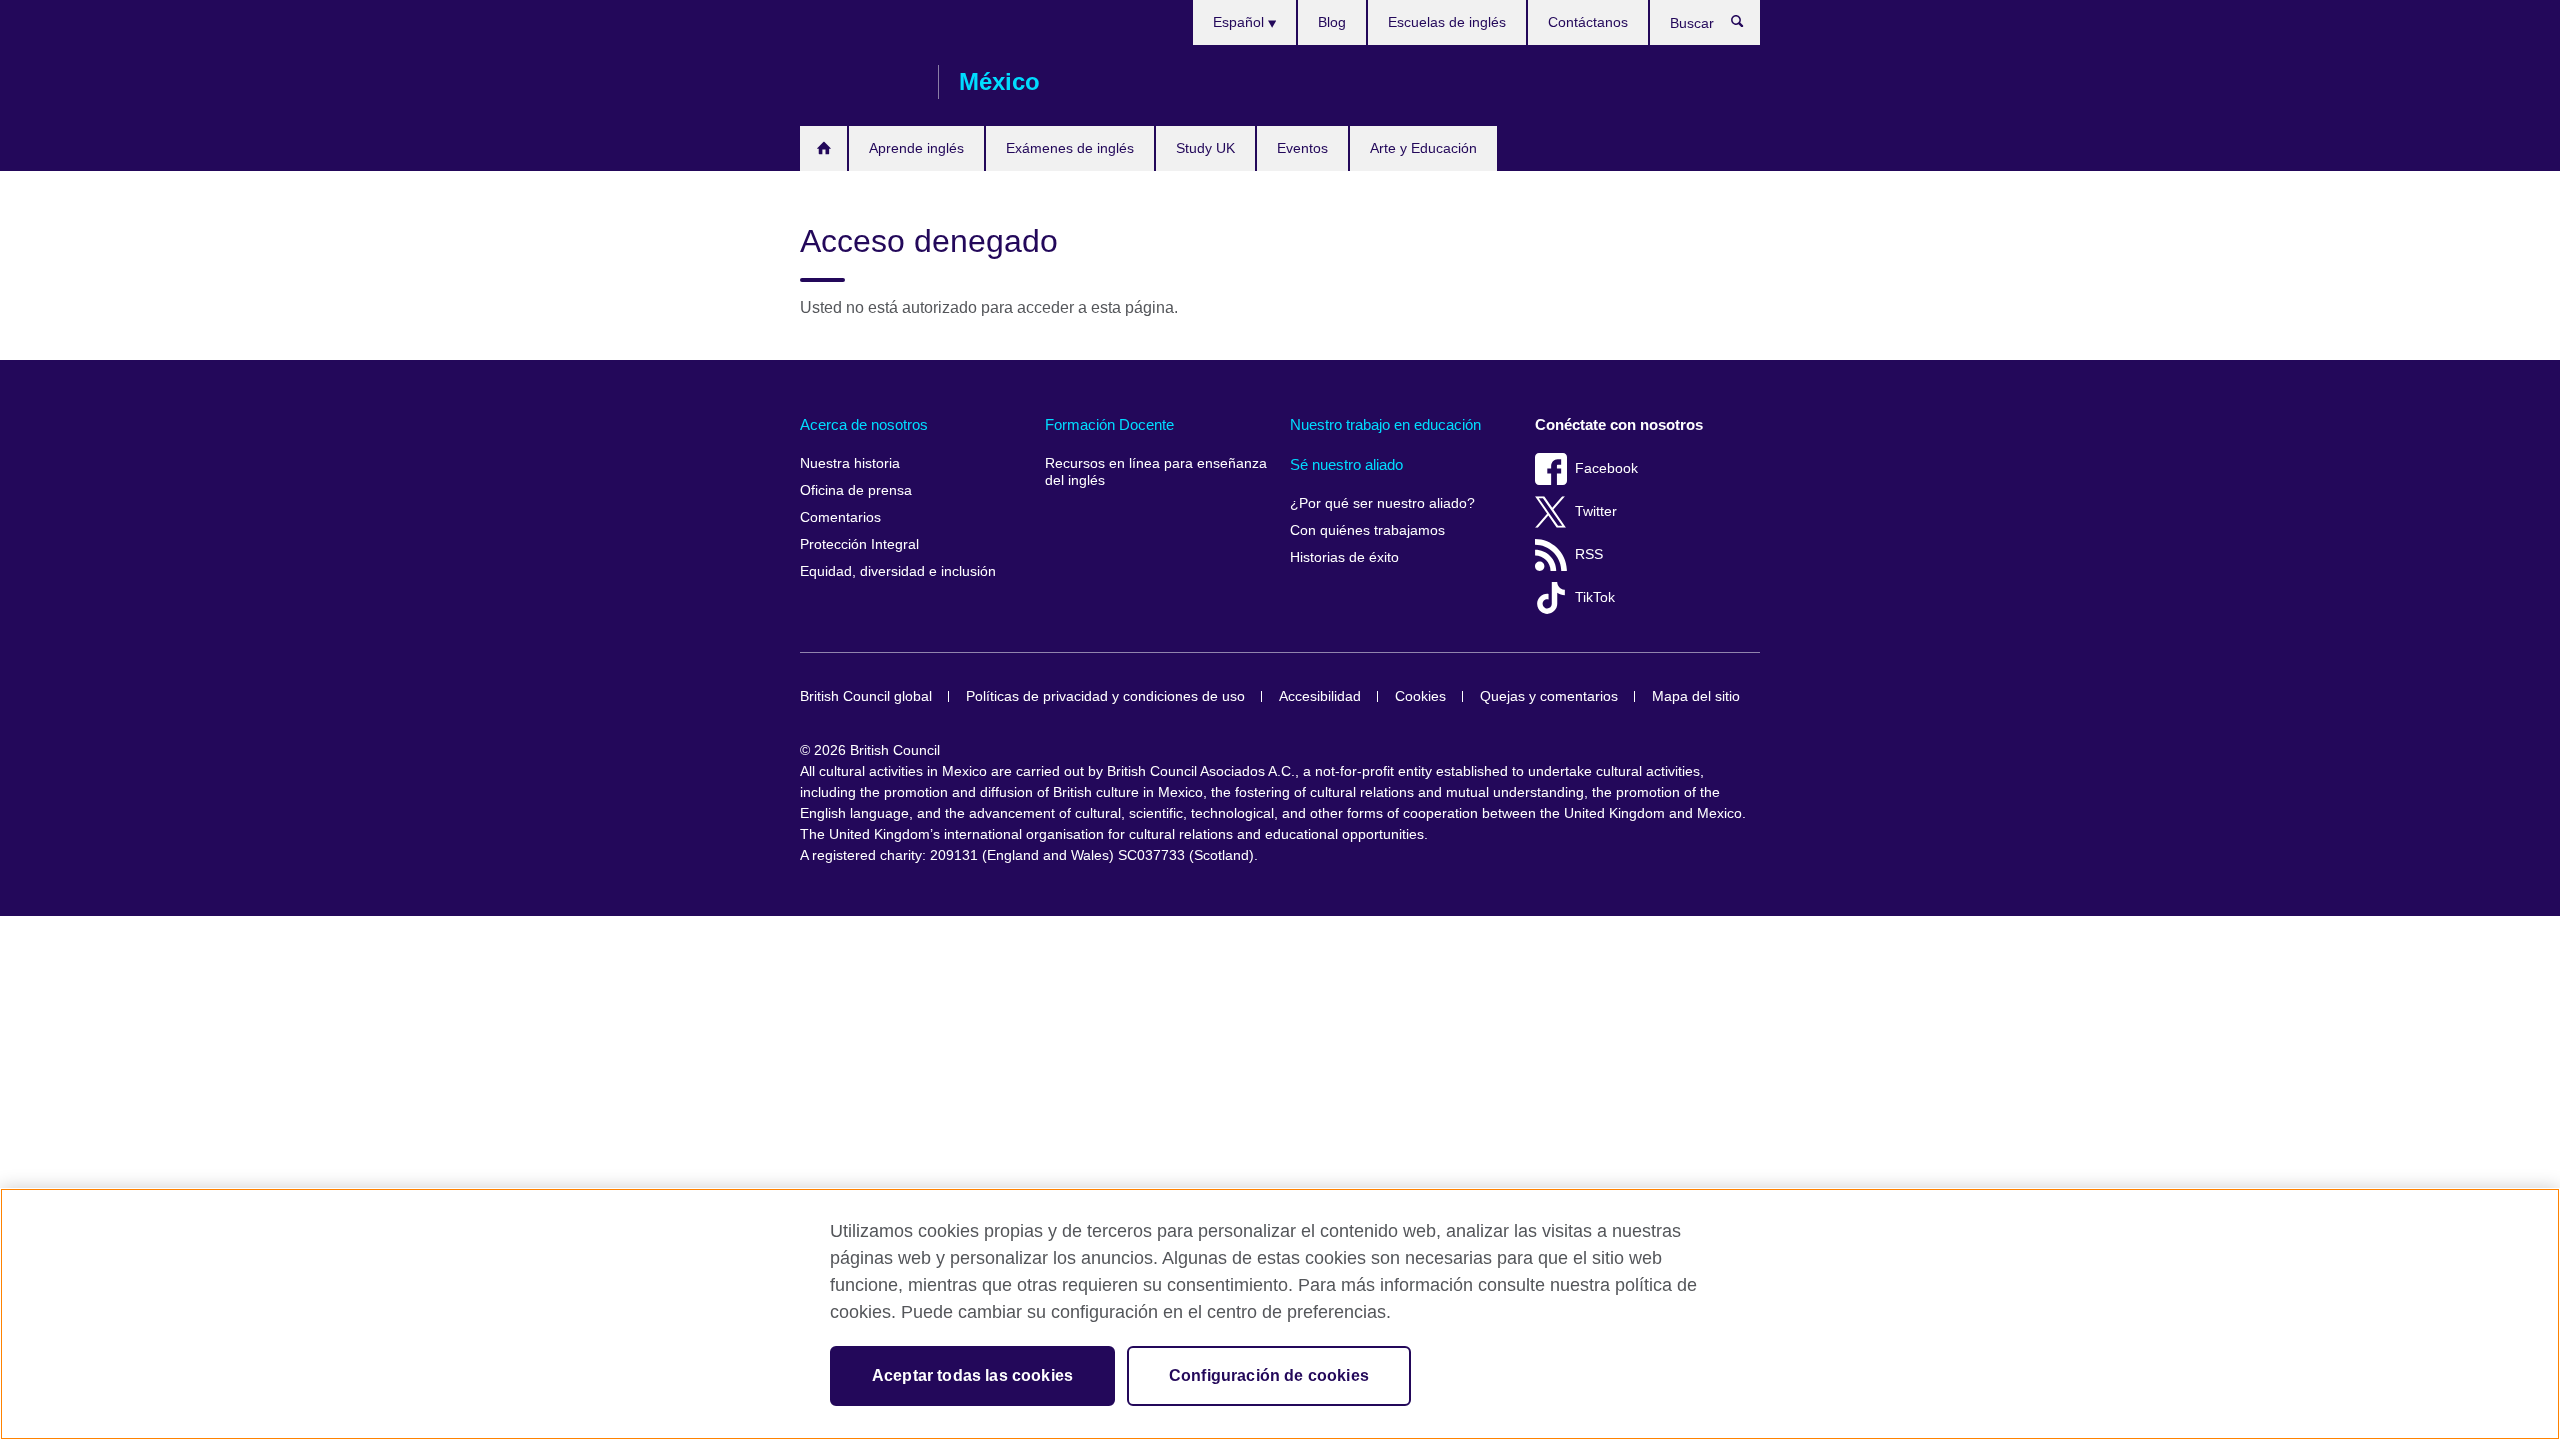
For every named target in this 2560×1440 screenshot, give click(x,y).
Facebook (1606, 468)
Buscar (1747, 26)
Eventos (1302, 148)
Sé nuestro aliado (1346, 464)
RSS (1589, 554)
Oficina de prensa (856, 490)
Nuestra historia (850, 463)
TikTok (1595, 597)
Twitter (1596, 511)
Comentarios (840, 517)
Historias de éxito (1344, 557)
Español (1240, 22)
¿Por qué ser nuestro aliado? (1382, 503)
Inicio (823, 148)
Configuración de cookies (1269, 1375)
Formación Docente (1109, 424)
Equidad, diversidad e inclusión (898, 571)
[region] (1280, 1314)
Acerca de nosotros (864, 424)
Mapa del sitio (1696, 696)
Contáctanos (1588, 22)
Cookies (1420, 696)
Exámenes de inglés (1070, 148)
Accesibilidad (1320, 696)
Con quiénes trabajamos (1367, 530)
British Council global (866, 696)
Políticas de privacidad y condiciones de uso (1105, 696)
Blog (1332, 22)
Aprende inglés (916, 148)
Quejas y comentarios (1549, 696)
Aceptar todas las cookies (972, 1375)
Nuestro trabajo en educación (1385, 424)
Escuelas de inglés (1447, 22)
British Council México (859, 82)
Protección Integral (859, 544)
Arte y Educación (1423, 148)
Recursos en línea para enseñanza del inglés (1156, 472)
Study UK (1205, 148)
